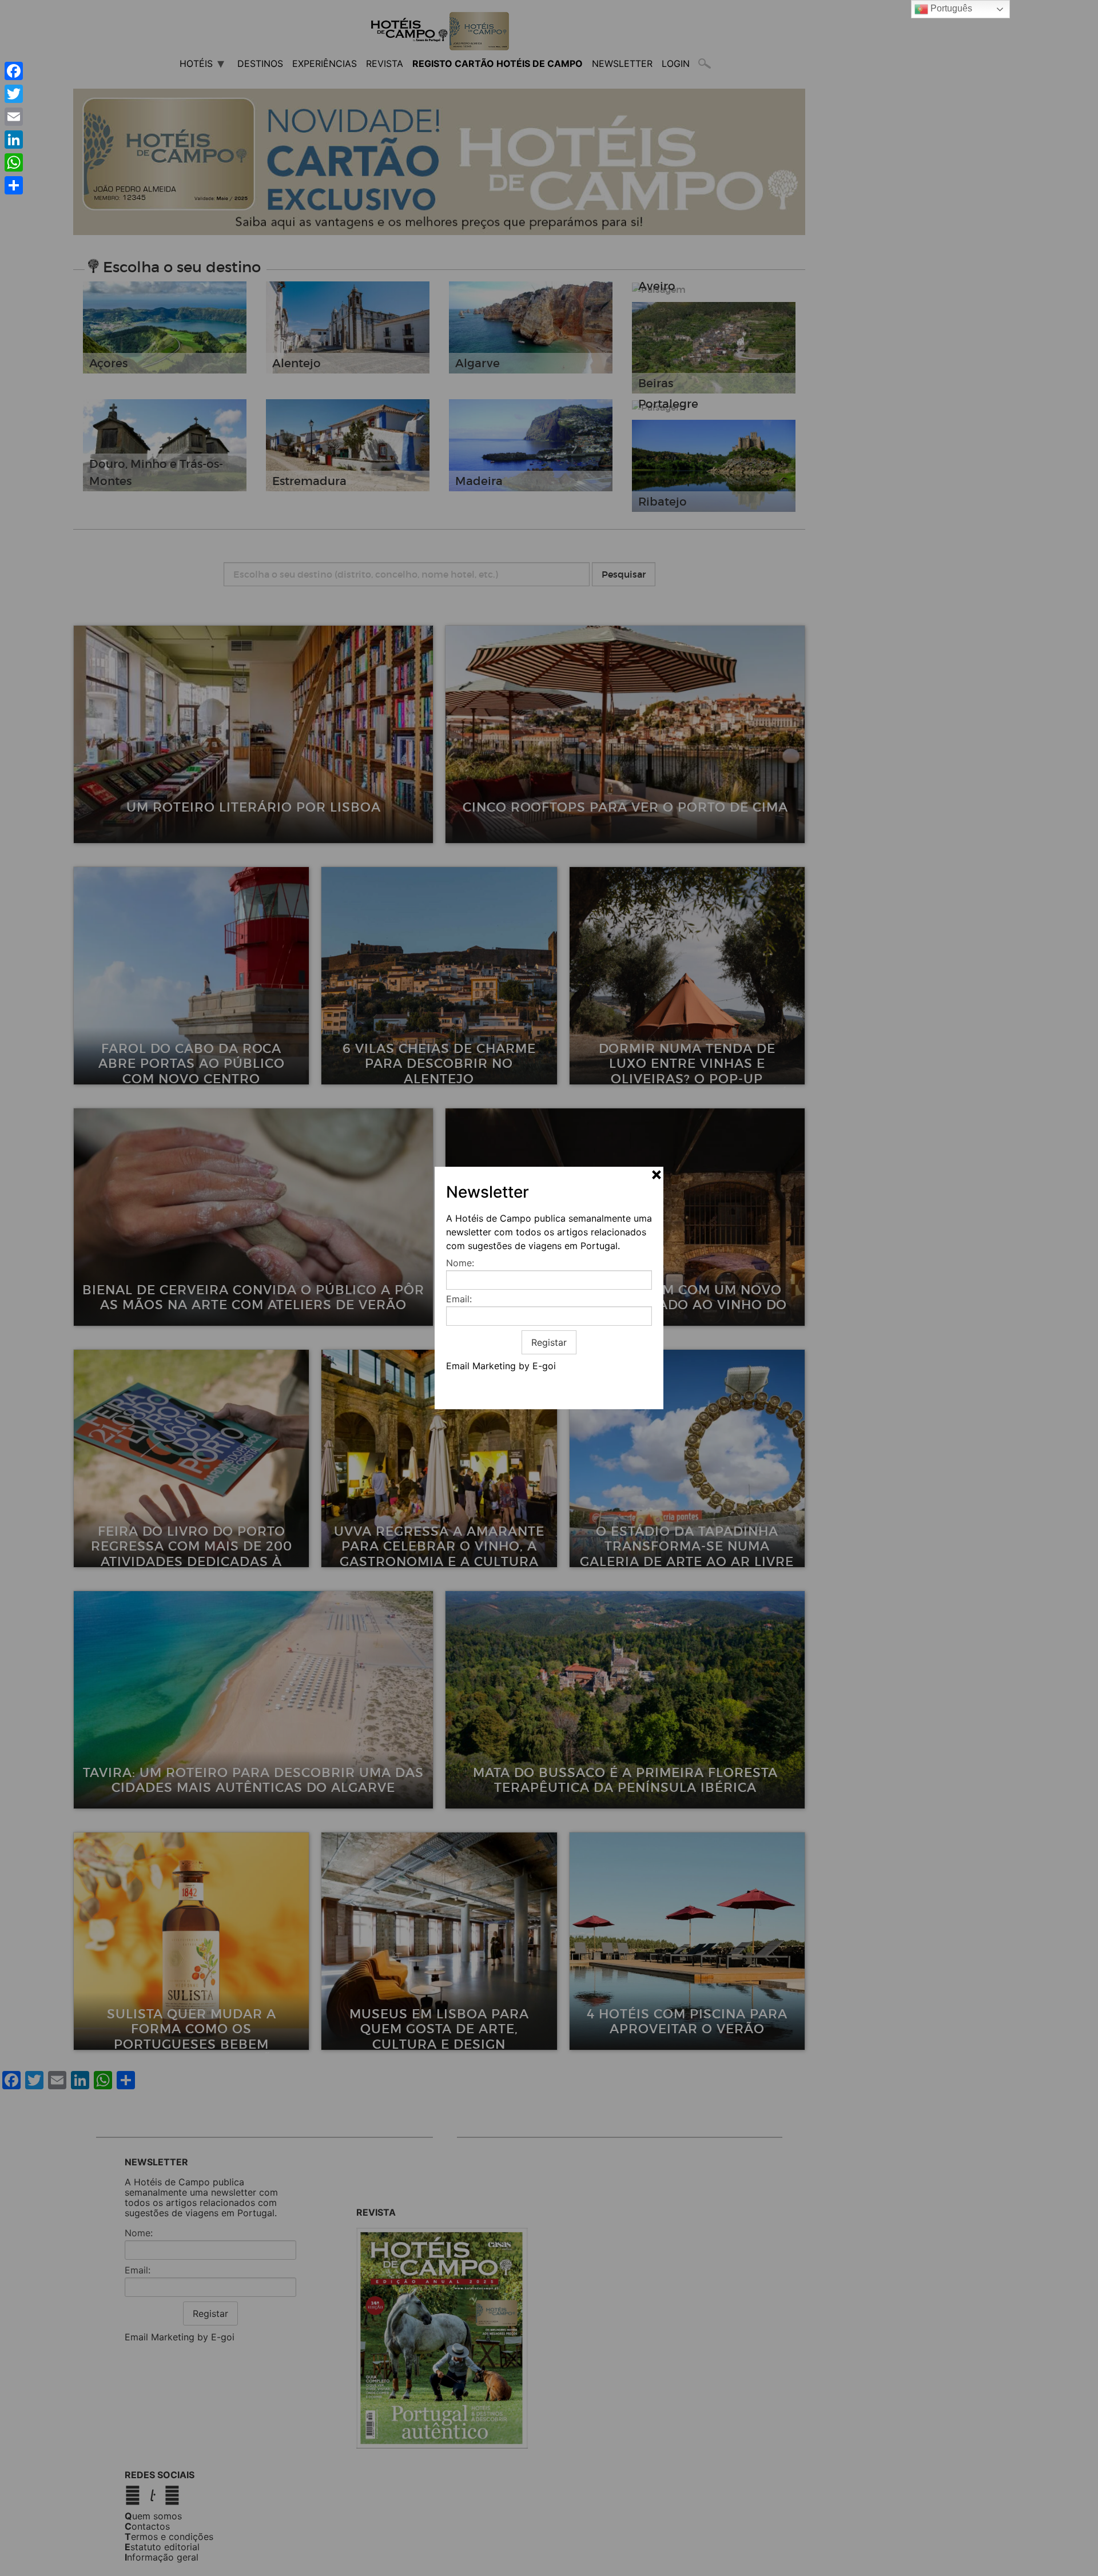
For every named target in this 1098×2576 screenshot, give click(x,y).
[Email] (14, 117)
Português (950, 8)
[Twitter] (14, 94)
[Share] (14, 185)
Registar (549, 1342)
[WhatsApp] (14, 162)
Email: (459, 1299)
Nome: (460, 1263)
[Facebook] (14, 71)
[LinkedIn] (14, 140)
